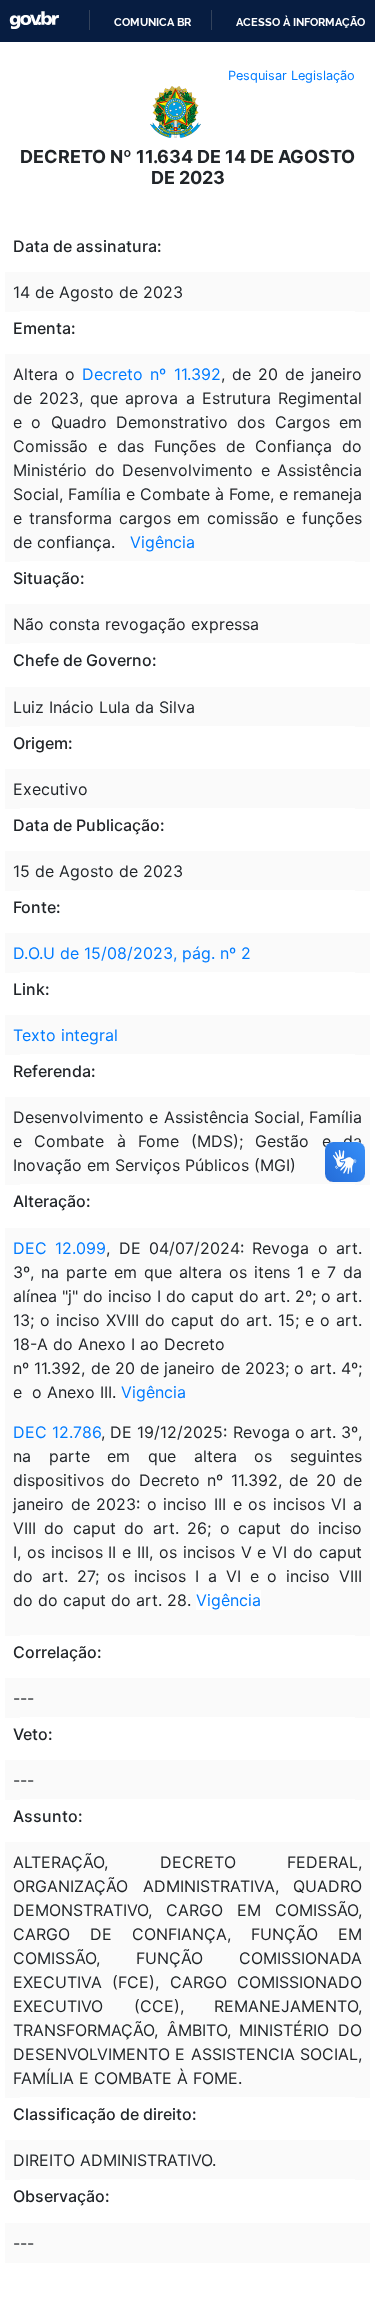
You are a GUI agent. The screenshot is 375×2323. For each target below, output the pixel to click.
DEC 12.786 (57, 1432)
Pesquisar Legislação (291, 75)
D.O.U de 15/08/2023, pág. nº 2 (132, 953)
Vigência (162, 542)
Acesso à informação (300, 22)
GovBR (34, 20)
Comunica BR (152, 22)
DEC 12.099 (59, 1248)
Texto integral (65, 1035)
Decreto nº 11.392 (151, 374)
